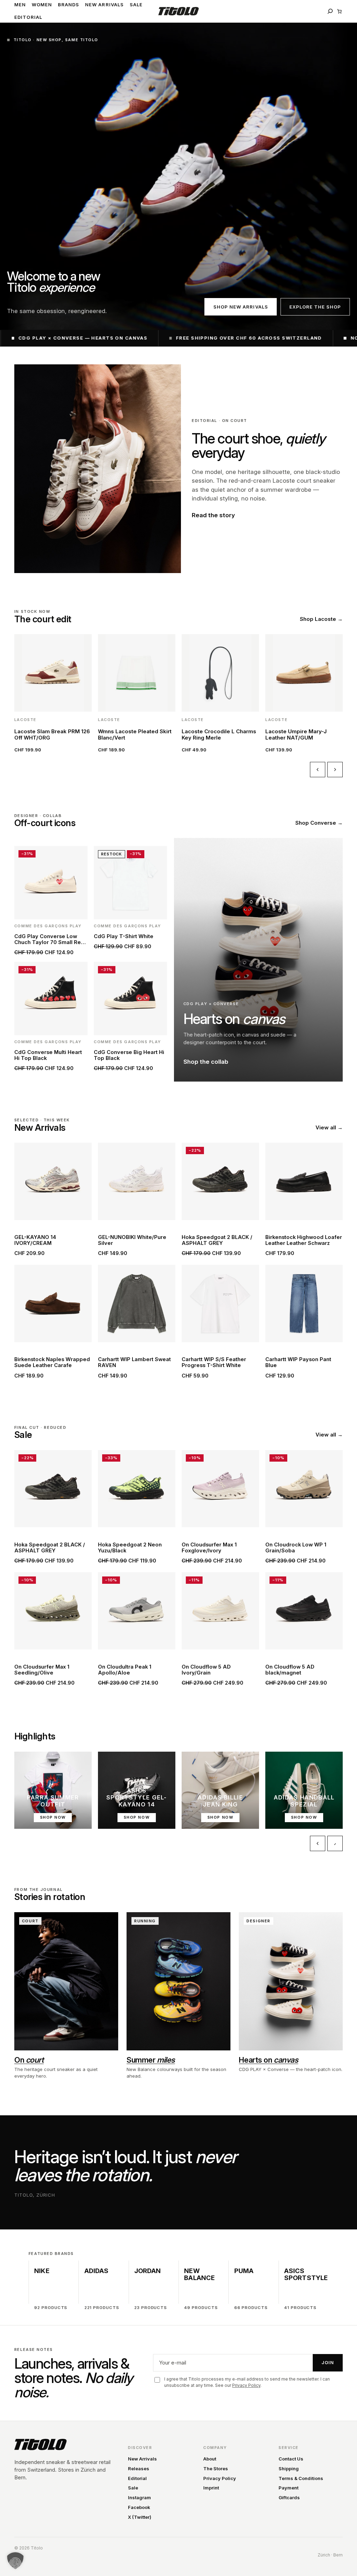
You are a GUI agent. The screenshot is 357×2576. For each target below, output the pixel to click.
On (29, 2060)
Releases (139, 2469)
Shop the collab (206, 1062)
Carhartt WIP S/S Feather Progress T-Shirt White (214, 1363)
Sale (133, 2488)
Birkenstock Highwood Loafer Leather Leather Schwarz (304, 1240)
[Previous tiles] (318, 1843)
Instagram (139, 2497)
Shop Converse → (319, 823)
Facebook (139, 2507)
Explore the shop (315, 307)
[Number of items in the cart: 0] (339, 11)
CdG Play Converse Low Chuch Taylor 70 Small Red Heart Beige (49, 940)
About (210, 2459)
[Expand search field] (330, 11)
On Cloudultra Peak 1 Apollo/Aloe (125, 1670)
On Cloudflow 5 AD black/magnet (290, 1670)
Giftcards (289, 2497)
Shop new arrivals (241, 307)
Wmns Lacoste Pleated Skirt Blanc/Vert (135, 734)
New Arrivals (142, 2459)
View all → (329, 1127)
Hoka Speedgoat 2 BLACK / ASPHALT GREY (217, 1240)
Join (328, 2362)
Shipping (289, 2469)
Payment (288, 2488)
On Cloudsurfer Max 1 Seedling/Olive (42, 1670)
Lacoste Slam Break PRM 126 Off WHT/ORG (52, 734)
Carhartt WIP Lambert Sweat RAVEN (134, 1363)
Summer (151, 2060)
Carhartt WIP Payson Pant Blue (298, 1363)
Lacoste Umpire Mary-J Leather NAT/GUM (296, 734)
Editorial (137, 2478)
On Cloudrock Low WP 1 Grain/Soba (296, 1548)
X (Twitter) (140, 2517)
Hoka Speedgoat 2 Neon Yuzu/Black (130, 1548)
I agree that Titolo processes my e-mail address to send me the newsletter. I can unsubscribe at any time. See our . (247, 2382)
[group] (178, 695)
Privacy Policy (246, 2385)
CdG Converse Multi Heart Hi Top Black (48, 1055)
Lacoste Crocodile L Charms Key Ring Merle (219, 734)
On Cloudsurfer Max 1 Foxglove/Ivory (209, 1548)
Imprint (211, 2488)
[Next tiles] (335, 1843)
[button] (15, 2561)
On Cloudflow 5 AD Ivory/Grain (206, 1670)
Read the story (213, 515)
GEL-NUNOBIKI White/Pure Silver (132, 1240)
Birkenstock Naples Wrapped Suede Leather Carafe (52, 1363)
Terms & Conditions (301, 2478)
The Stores (216, 2469)
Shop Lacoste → (321, 619)
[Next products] (335, 770)
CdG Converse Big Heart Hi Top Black (129, 1055)
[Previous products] (318, 770)
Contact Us (291, 2459)
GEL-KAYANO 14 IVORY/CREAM (35, 1240)
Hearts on (268, 2060)
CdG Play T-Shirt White (124, 937)
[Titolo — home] (40, 2444)
